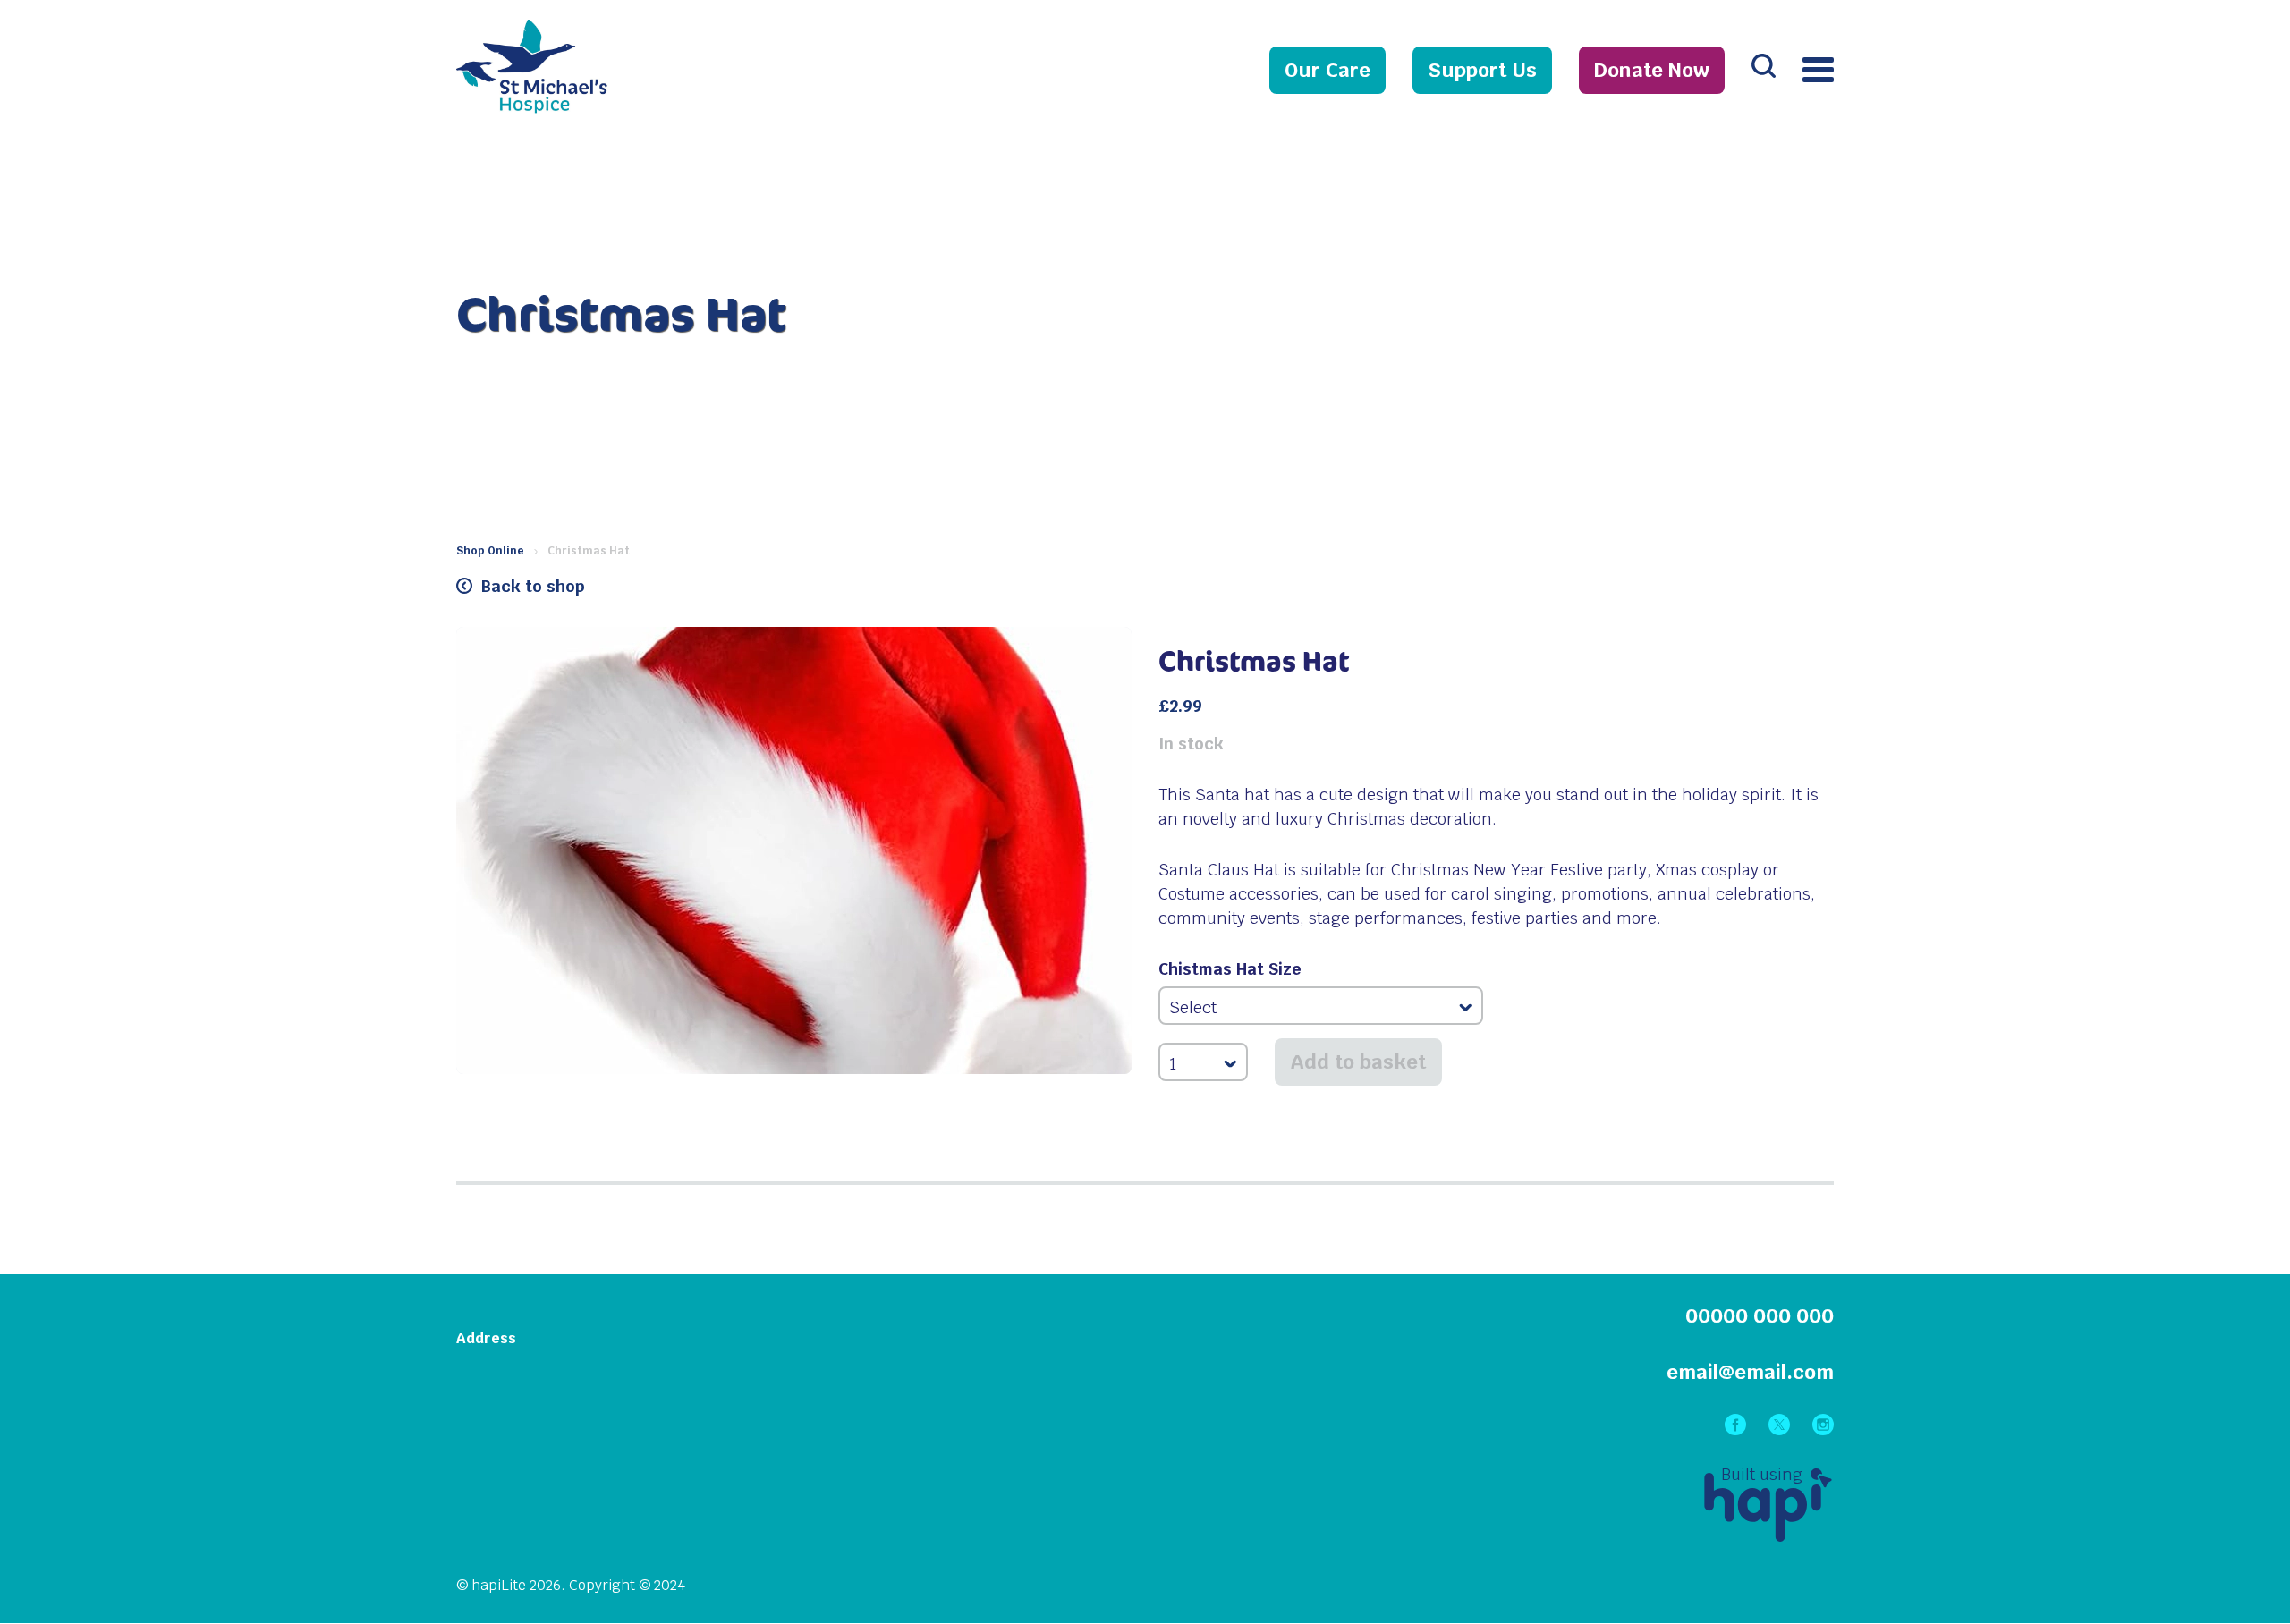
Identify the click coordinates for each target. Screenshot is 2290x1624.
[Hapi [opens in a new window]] (1768, 1536)
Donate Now (1652, 70)
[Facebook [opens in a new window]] (1738, 1429)
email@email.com (1750, 1372)
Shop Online (490, 551)
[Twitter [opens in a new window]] (1781, 1429)
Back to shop (533, 586)
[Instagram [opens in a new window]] (1823, 1429)
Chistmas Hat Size (1230, 969)
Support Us (1482, 70)
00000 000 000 (1760, 1315)
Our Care (1327, 70)
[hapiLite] (581, 108)
